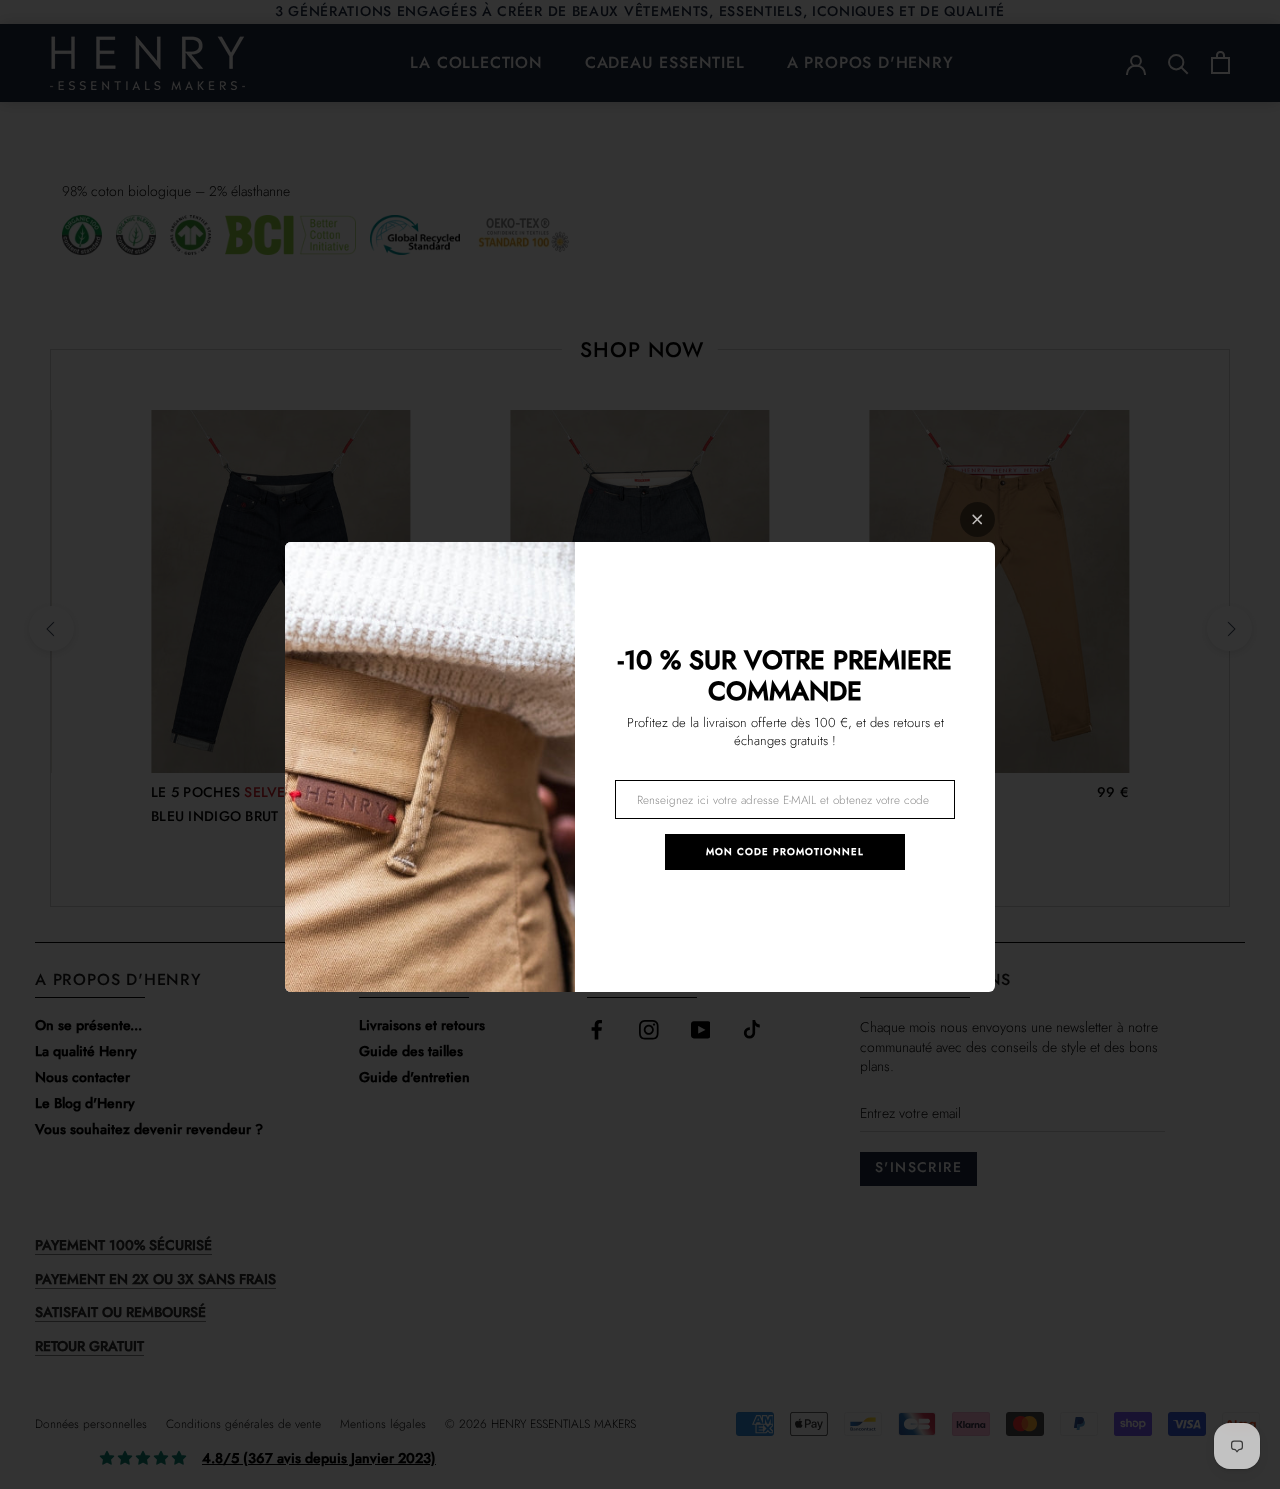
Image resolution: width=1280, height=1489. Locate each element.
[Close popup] (977, 519)
